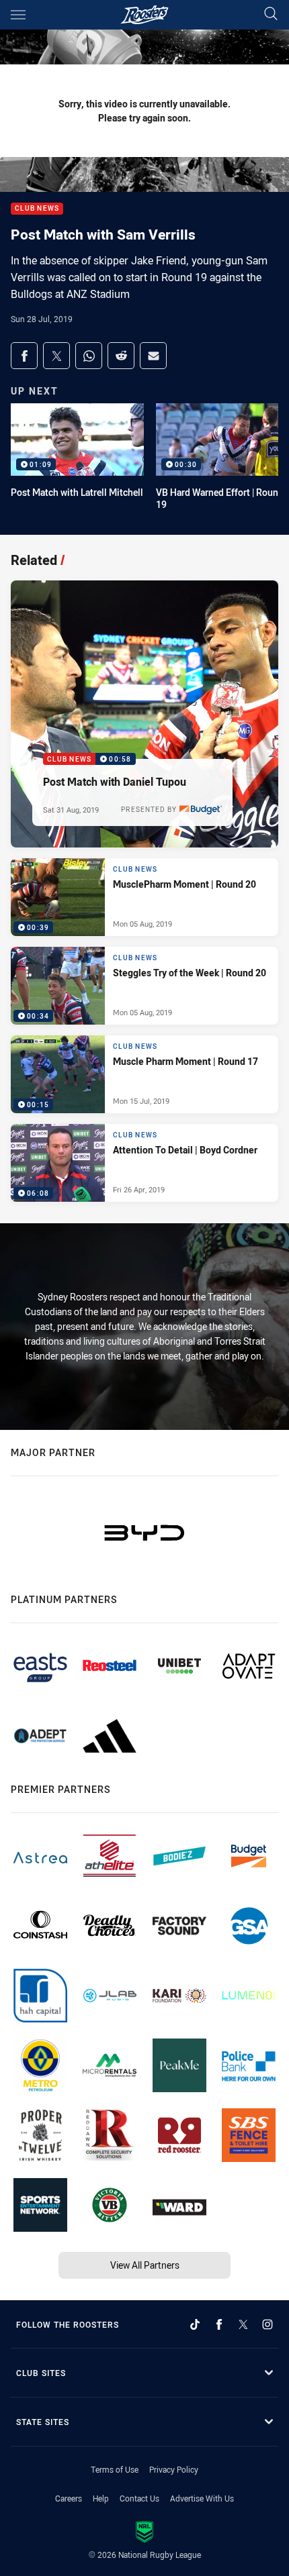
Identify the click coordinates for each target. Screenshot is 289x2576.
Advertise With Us (202, 2498)
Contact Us (139, 2498)
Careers (69, 2498)
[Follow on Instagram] (267, 2324)
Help (101, 2498)
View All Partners (145, 2265)
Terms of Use (115, 2469)
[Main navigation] (18, 15)
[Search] (271, 14)
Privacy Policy (174, 2469)
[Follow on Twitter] (243, 2324)
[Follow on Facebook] (219, 2324)
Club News (37, 209)
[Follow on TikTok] (195, 2324)
